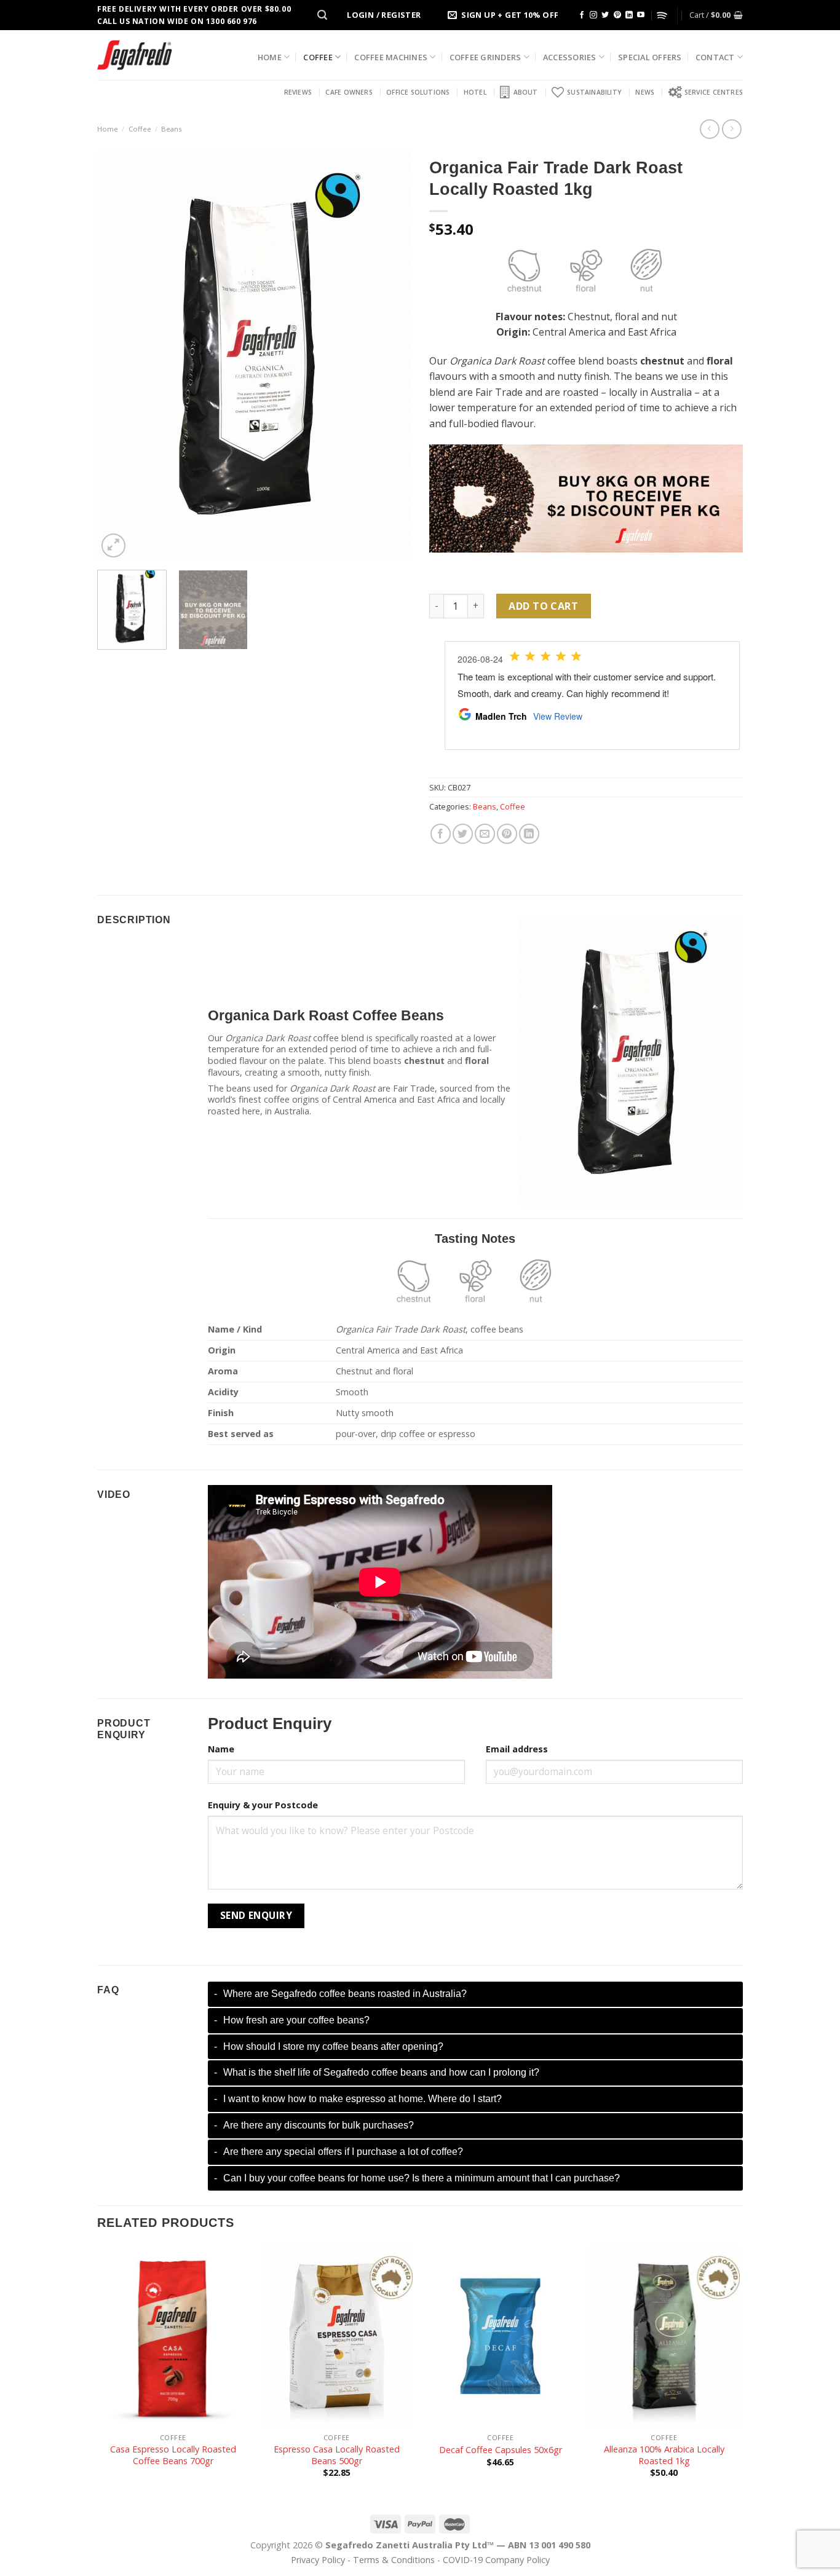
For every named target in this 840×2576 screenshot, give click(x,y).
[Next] (389, 356)
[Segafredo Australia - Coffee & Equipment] (135, 55)
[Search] (322, 15)
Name (221, 1749)
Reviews (298, 92)
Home (270, 57)
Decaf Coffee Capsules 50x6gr (501, 2450)
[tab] (475, 1994)
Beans (171, 129)
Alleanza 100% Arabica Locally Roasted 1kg (664, 2455)
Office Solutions (418, 92)
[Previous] (119, 356)
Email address (517, 1749)
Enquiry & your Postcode (263, 1805)
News (645, 92)
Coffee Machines (391, 57)
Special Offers (650, 57)
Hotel (475, 92)
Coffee (318, 57)
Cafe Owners (349, 92)
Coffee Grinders (485, 57)
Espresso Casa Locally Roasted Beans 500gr (337, 2455)
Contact (715, 57)
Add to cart (543, 606)
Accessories (570, 57)
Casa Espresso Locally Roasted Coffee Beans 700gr (173, 2455)
